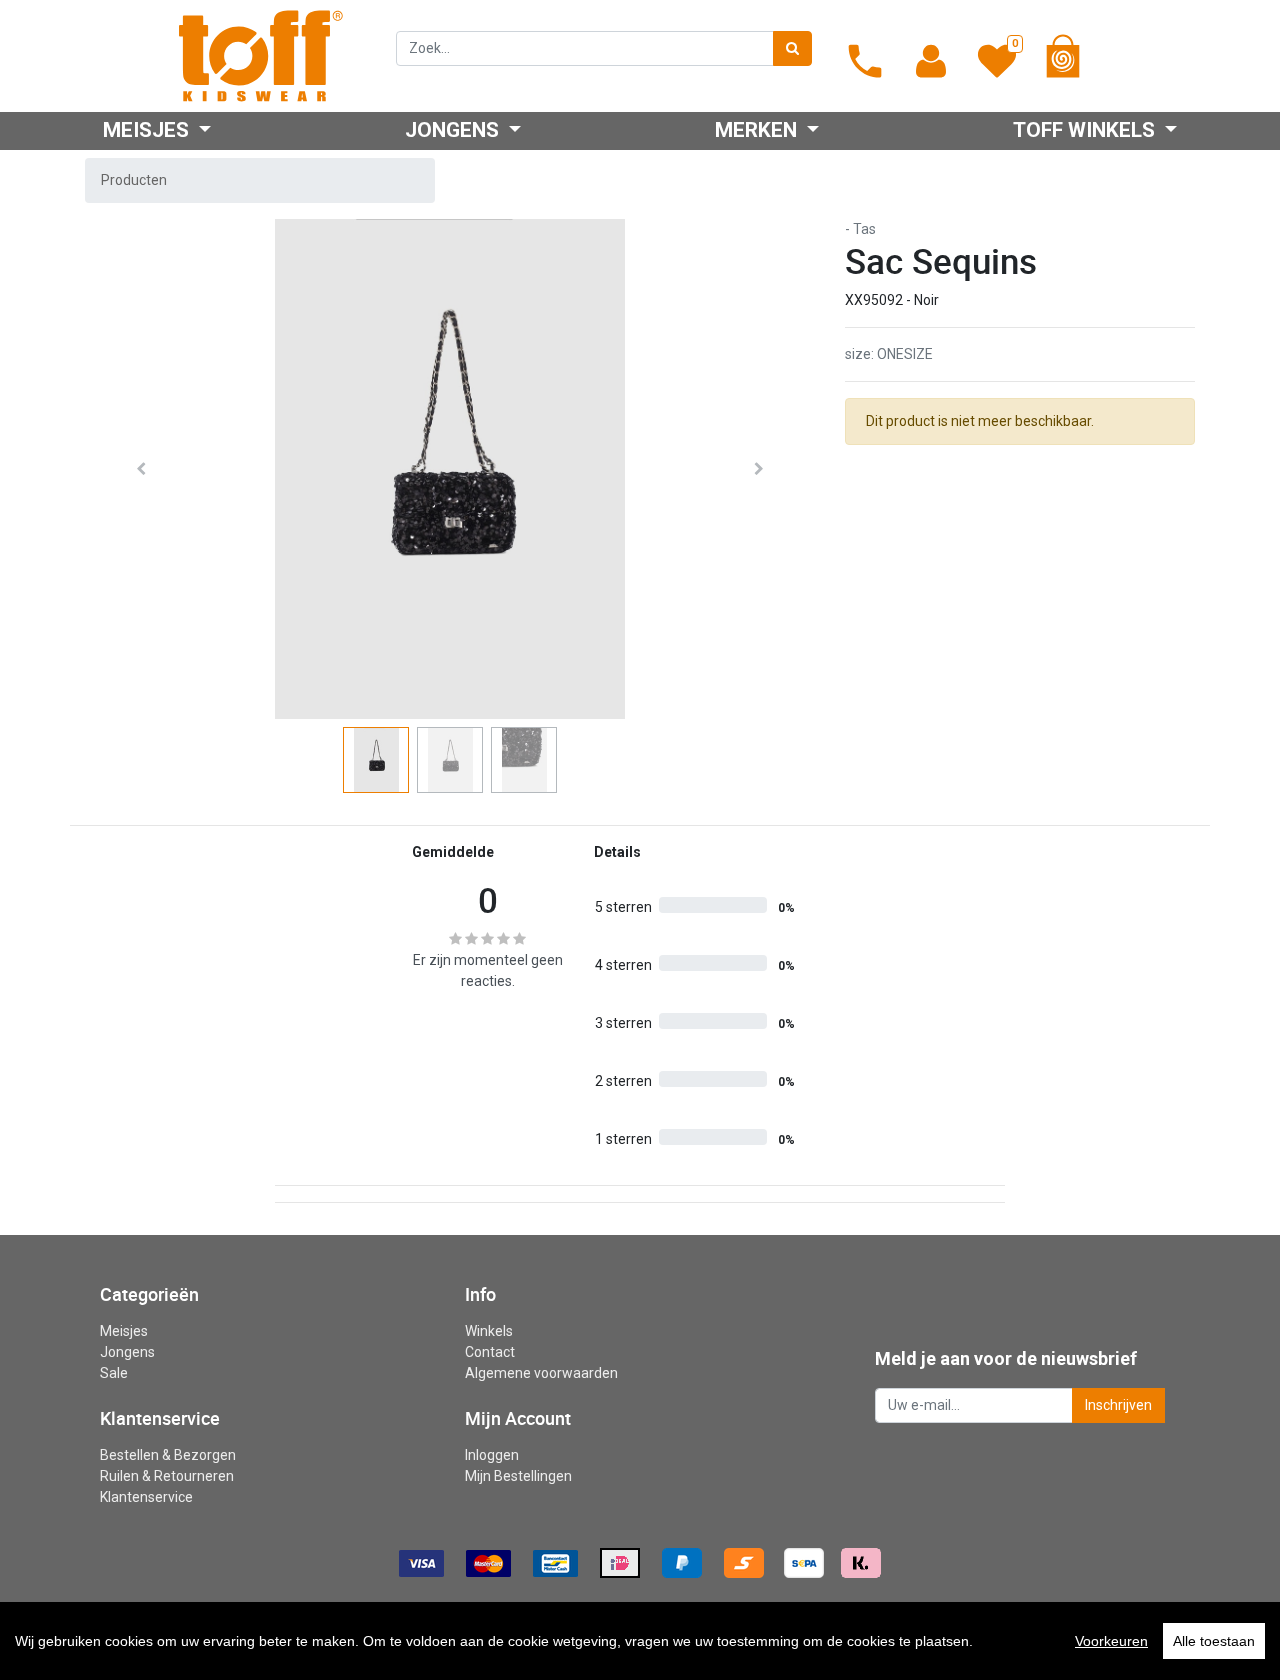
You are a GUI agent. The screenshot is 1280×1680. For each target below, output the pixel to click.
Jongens (127, 1352)
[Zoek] (792, 48)
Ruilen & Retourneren (167, 1476)
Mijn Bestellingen (518, 1476)
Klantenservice (146, 1497)
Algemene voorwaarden (541, 1373)
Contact (490, 1352)
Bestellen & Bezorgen (168, 1455)
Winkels (489, 1331)
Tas (864, 229)
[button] (141, 469)
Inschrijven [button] (1118, 1405)
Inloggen (492, 1455)
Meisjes (124, 1331)
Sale (114, 1373)
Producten (134, 180)
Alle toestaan (1214, 1641)
